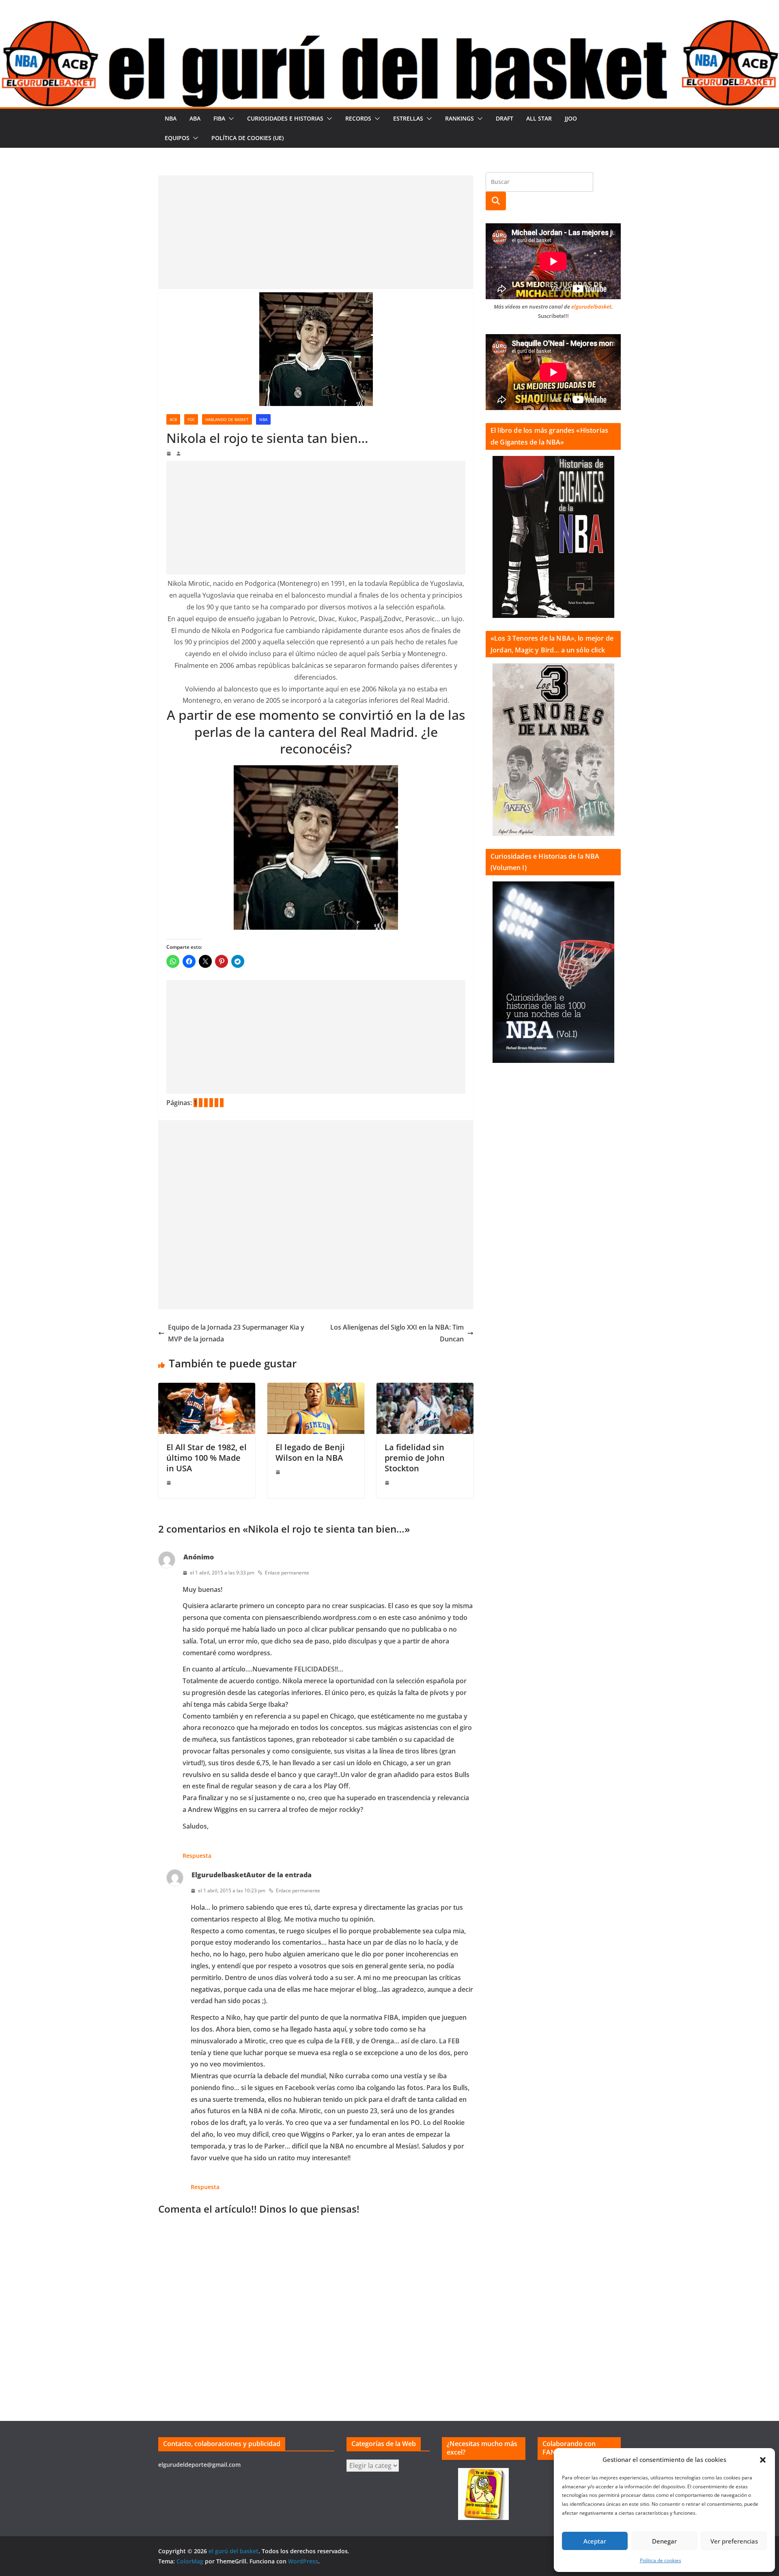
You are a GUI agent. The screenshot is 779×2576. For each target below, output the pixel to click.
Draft (505, 118)
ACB (173, 419)
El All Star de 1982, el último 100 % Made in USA (207, 1458)
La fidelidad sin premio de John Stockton (415, 1458)
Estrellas (408, 118)
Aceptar (595, 2541)
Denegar (664, 2541)
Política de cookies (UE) (247, 138)
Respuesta (197, 1856)
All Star (539, 118)
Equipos (177, 138)
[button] (763, 2460)
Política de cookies (661, 2560)
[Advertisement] (316, 232)
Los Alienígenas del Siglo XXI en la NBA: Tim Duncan (397, 1333)
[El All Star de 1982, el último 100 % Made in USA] (207, 1388)
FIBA (219, 118)
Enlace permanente (287, 1573)
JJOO (571, 118)
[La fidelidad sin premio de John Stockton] (425, 1388)
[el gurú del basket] (389, 25)
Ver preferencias (734, 2541)
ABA (195, 118)
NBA (171, 118)
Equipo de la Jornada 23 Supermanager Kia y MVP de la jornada (236, 1333)
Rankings (459, 118)
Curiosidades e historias (285, 118)
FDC (191, 419)
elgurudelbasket (591, 307)
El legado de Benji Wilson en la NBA (310, 1452)
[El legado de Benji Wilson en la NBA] (316, 1388)
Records (358, 118)
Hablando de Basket (227, 419)
